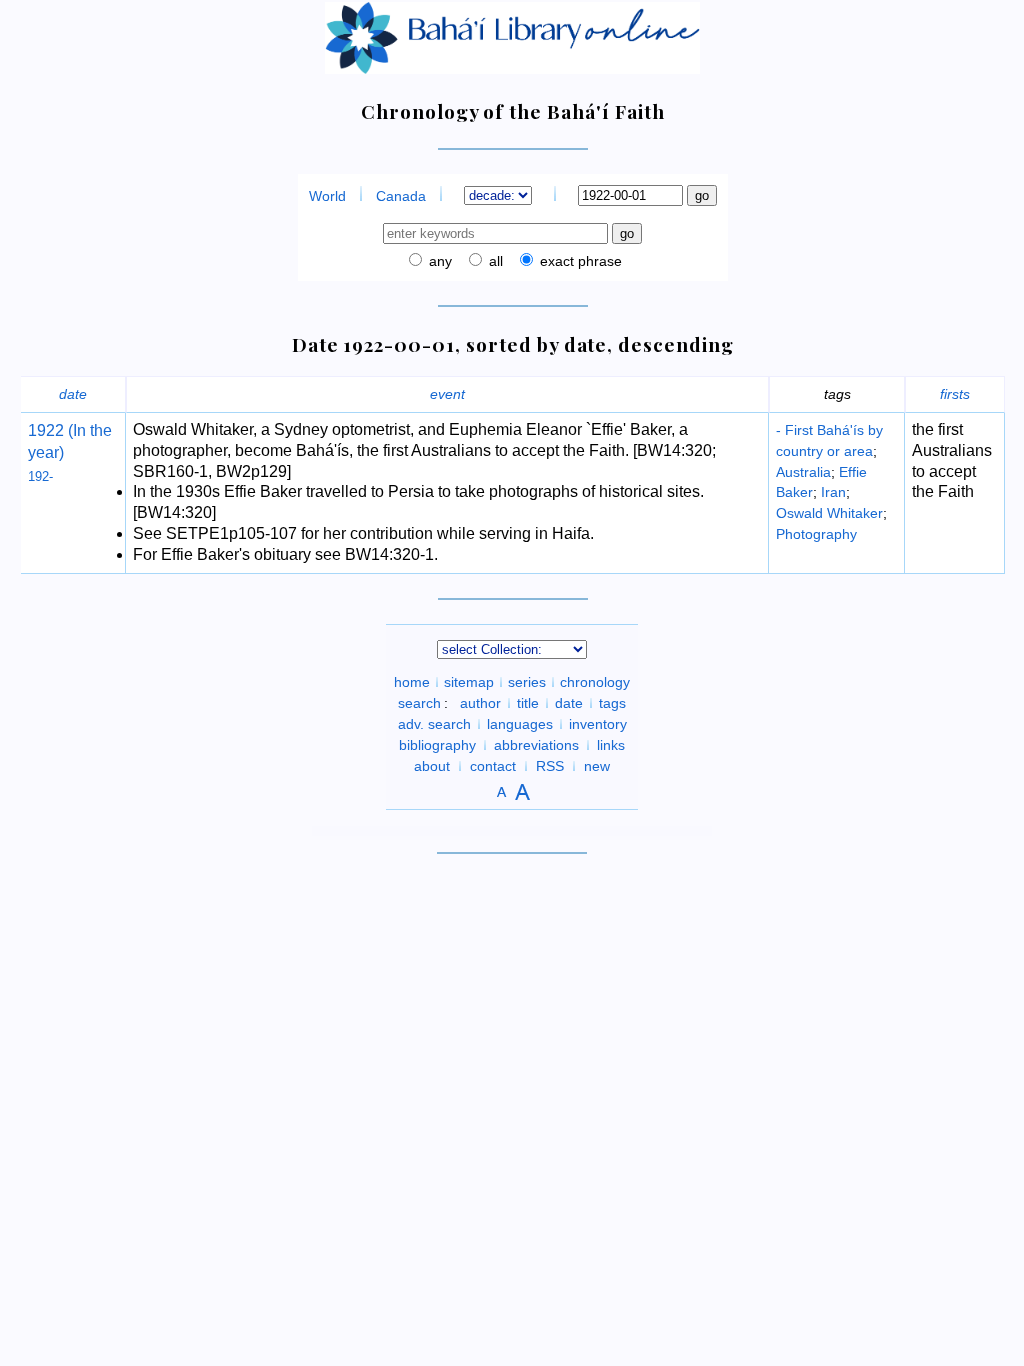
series (527, 682)
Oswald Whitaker (829, 513)
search (419, 703)
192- (40, 476)
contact (493, 766)
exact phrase (579, 261)
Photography (816, 534)
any (438, 261)
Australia (803, 472)
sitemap (469, 682)
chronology (595, 682)
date (73, 394)
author (480, 703)
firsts (955, 394)
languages (520, 724)
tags (612, 703)
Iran (833, 492)
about (432, 766)
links (611, 745)
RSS (550, 766)
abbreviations (536, 745)
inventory (598, 724)
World (327, 196)
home (412, 682)
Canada (401, 196)
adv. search (434, 724)
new (597, 766)
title (528, 703)
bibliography (437, 745)
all (494, 261)
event (447, 394)
